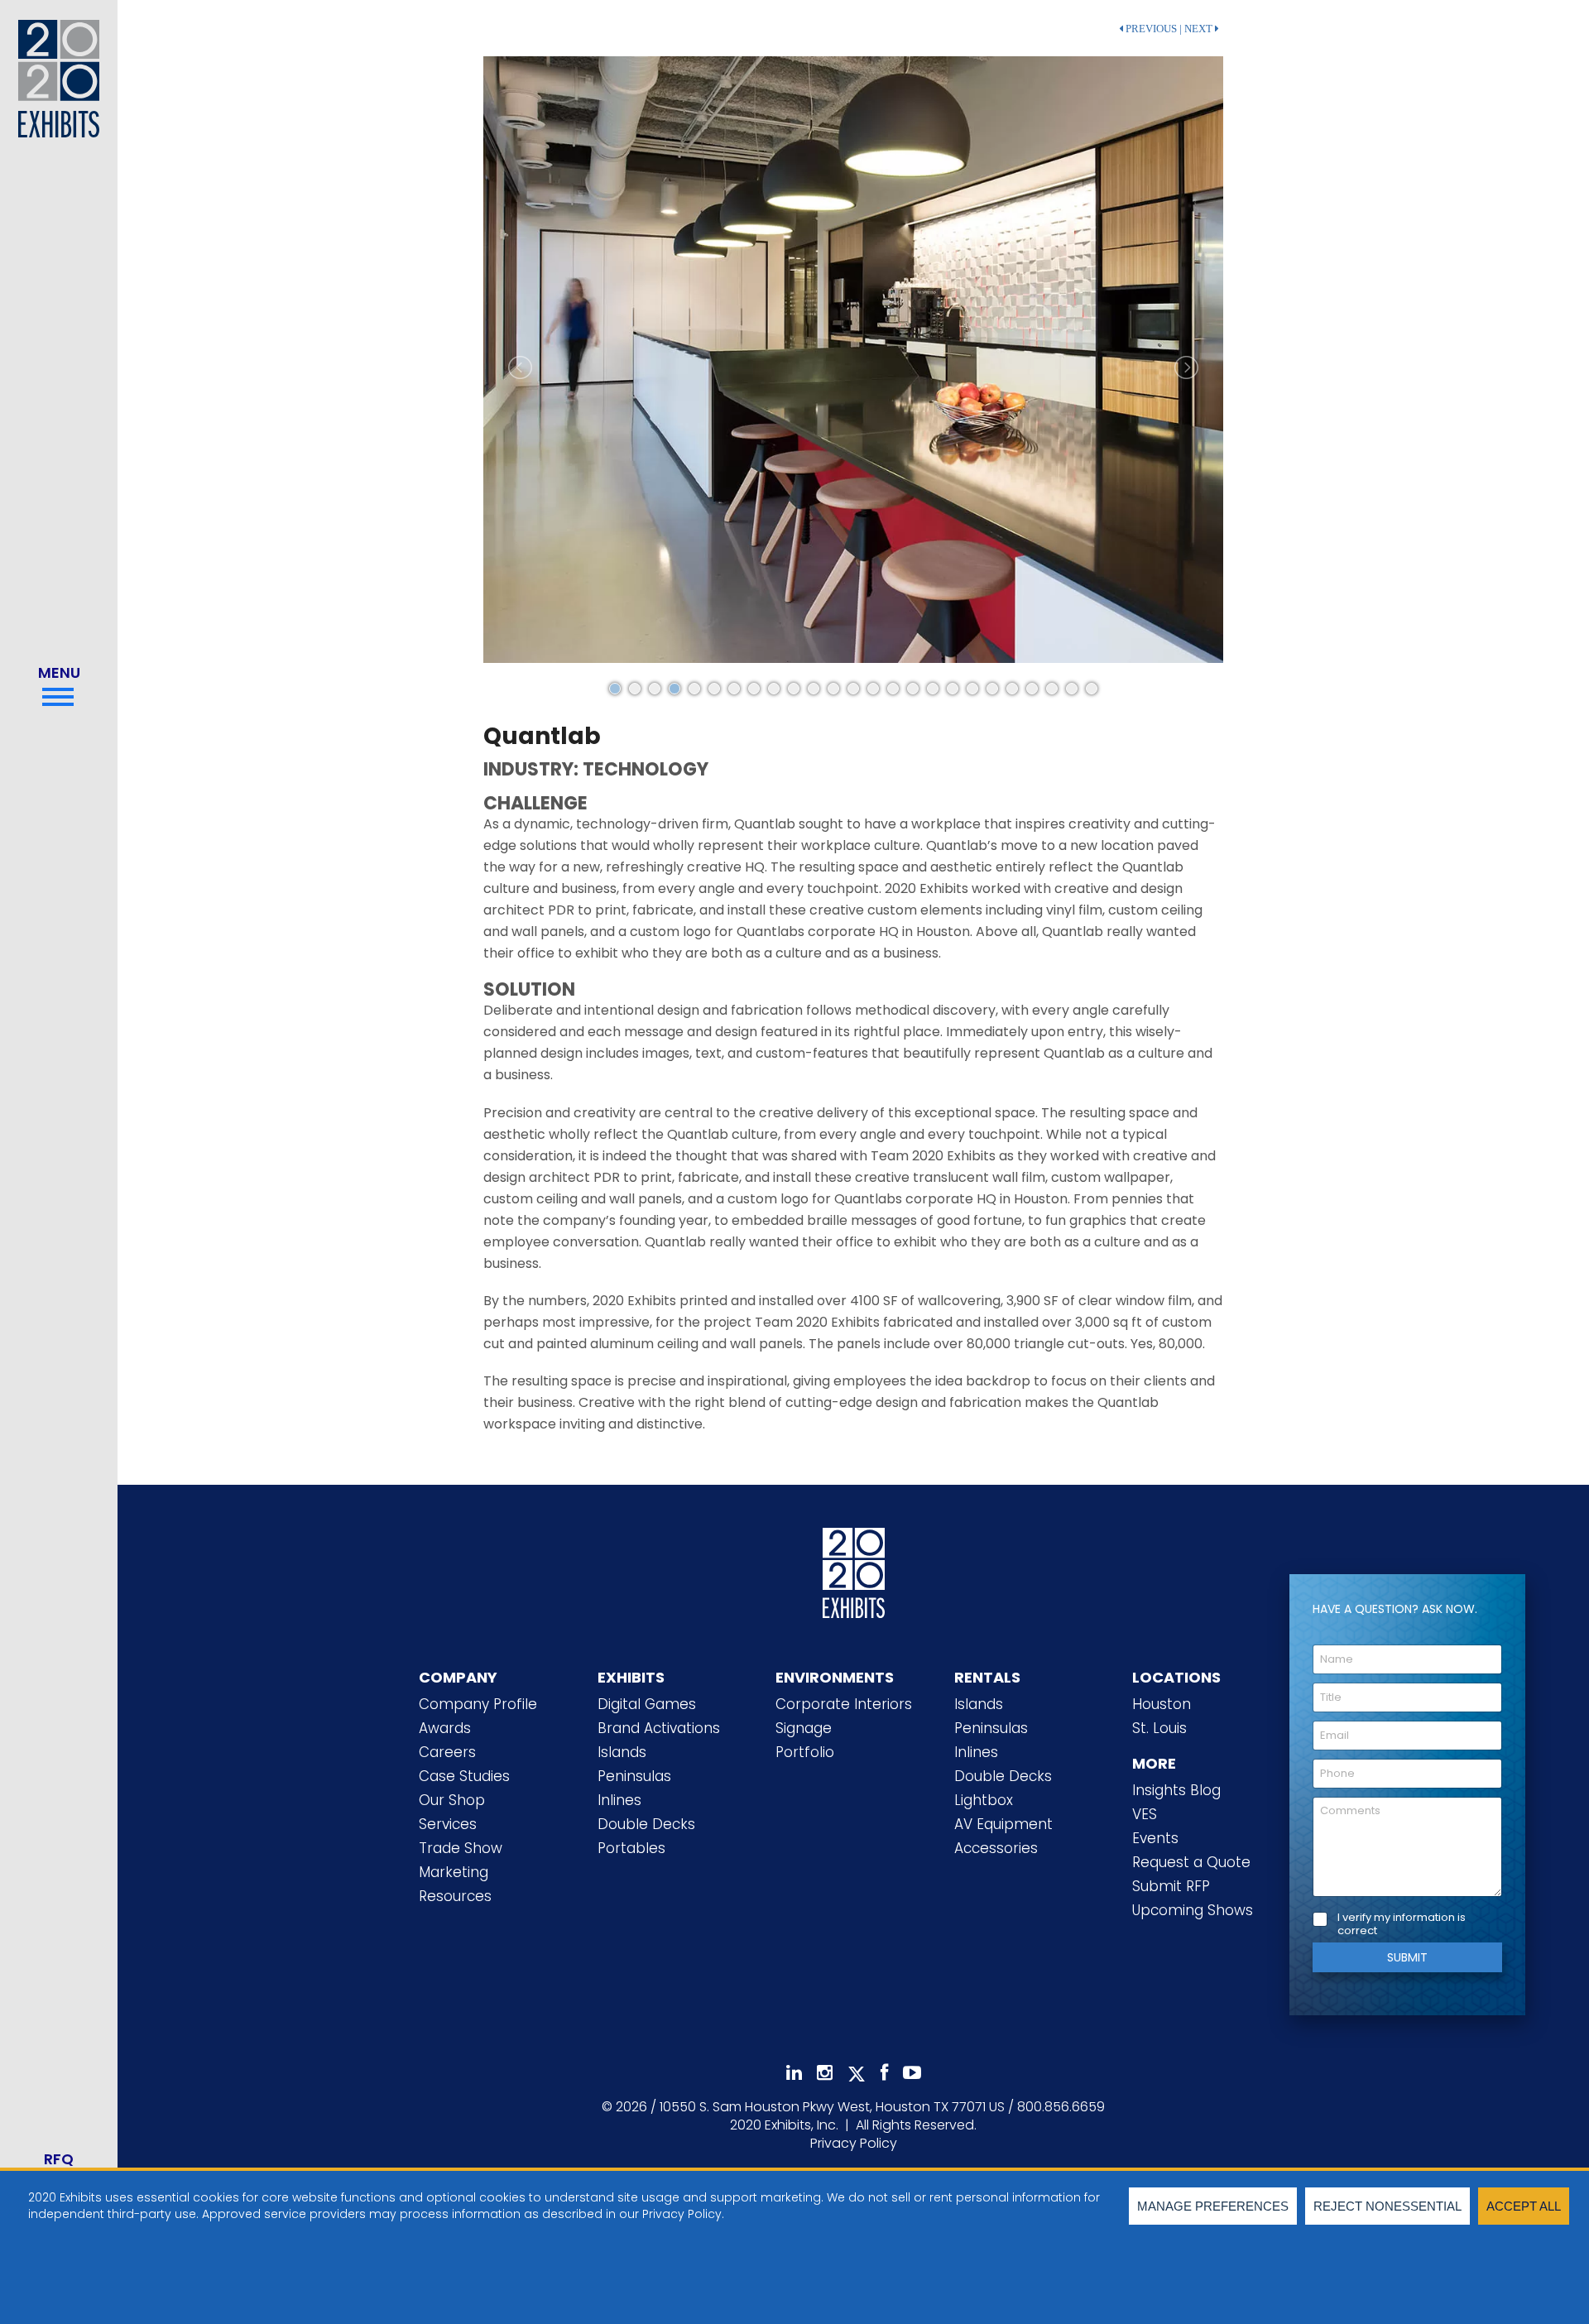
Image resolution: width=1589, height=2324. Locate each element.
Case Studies (464, 1776)
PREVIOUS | (1152, 29)
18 (953, 689)
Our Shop (452, 1800)
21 (1012, 689)
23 (1052, 689)
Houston (1162, 1704)
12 (833, 689)
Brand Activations (659, 1728)
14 (873, 689)
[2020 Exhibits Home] (854, 1577)
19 (972, 689)
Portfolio (805, 1752)
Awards (445, 1728)
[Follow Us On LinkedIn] (794, 2073)
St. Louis (1159, 1728)
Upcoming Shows (1193, 1910)
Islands (622, 1752)
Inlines (619, 1800)
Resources (455, 1896)
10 (794, 689)
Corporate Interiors (844, 1704)
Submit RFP (1171, 1886)
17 (933, 689)
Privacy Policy (854, 2143)
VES (1145, 1814)
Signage (804, 1728)
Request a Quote (1191, 1862)
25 (1092, 689)
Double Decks (646, 1824)
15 (893, 689)
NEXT (1200, 29)
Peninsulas (634, 1776)
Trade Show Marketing (461, 1860)
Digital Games (647, 1704)
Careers (447, 1752)
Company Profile (478, 1704)
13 (853, 689)
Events (1155, 1838)
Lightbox (984, 1800)
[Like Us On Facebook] (884, 2073)
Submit (1407, 1957)
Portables (631, 1848)
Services (448, 1824)
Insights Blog (1176, 1790)
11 (814, 689)
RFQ (59, 2159)
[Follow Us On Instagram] (825, 2073)
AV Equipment (1003, 1824)
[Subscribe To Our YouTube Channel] (912, 2073)
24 (1072, 689)
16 (913, 689)
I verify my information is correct (1402, 1925)
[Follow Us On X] (857, 2074)
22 (1032, 689)
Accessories (996, 1848)
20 (992, 689)
